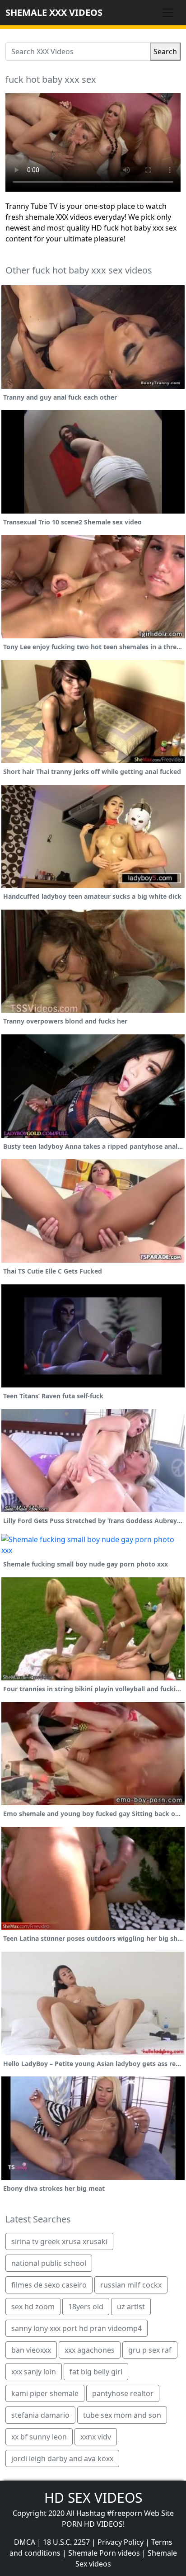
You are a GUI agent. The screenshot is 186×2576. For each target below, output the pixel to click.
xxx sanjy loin (34, 2372)
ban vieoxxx (31, 2350)
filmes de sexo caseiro (49, 2285)
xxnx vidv (96, 2437)
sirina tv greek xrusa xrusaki (59, 2241)
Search (165, 52)
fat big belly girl (96, 2372)
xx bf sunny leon (39, 2437)
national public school (49, 2263)
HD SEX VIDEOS (93, 2498)
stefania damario (40, 2415)
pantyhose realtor (123, 2393)
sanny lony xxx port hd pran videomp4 (77, 2328)
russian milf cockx (131, 2285)
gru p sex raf (150, 2350)
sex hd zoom (33, 2307)
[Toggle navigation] (168, 13)
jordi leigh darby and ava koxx (62, 2458)
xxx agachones (90, 2350)
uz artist (131, 2307)
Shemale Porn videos (104, 2553)
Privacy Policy (121, 2542)
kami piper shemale (45, 2393)
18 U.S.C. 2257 (66, 2542)
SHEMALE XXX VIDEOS (54, 12)
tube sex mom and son (122, 2415)
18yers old (86, 2307)
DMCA (25, 2542)
